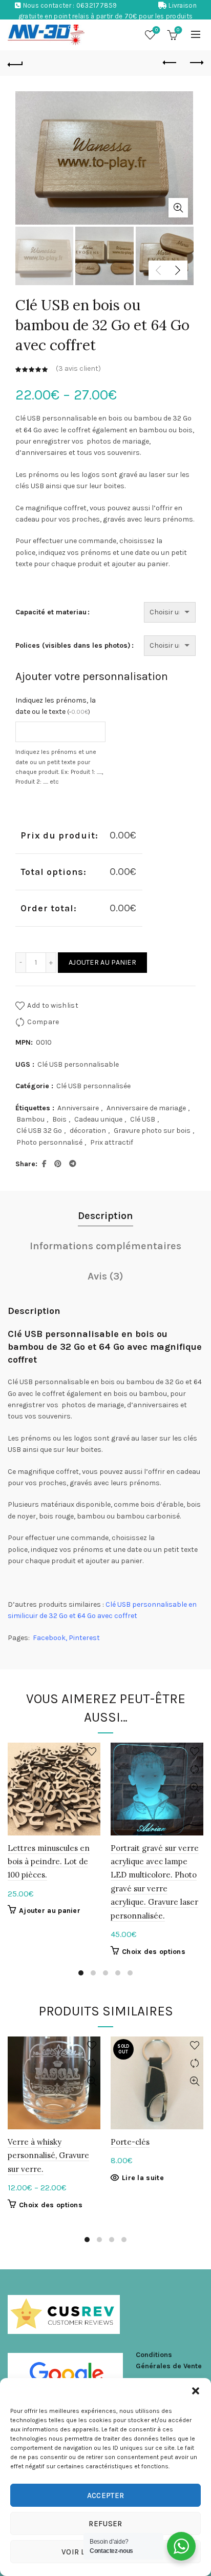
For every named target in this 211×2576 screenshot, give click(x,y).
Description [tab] (105, 1216)
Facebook (49, 1638)
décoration (88, 1131)
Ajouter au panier (102, 962)
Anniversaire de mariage (146, 1108)
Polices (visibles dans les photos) (73, 645)
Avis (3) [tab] (105, 1276)
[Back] (15, 63)
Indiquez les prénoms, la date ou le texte (56, 706)
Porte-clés (130, 2142)
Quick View (91, 1788)
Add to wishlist (53, 1005)
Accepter (105, 2495)
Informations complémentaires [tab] (105, 1246)
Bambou (30, 1119)
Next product (196, 63)
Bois (59, 1119)
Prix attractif (112, 1142)
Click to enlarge (178, 208)
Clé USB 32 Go (39, 1131)
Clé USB (143, 1119)
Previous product (170, 63)
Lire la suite (143, 2178)
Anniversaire (78, 1108)
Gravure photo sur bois (152, 1131)
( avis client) (78, 369)
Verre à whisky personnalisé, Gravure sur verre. (48, 2155)
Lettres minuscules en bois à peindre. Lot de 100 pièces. (49, 1862)
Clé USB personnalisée (93, 1086)
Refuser (105, 2524)
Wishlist (156, 30)
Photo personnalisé (49, 1142)
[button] (196, 2391)
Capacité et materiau (51, 612)
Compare (43, 1022)
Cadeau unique (98, 1119)
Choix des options (154, 1952)
